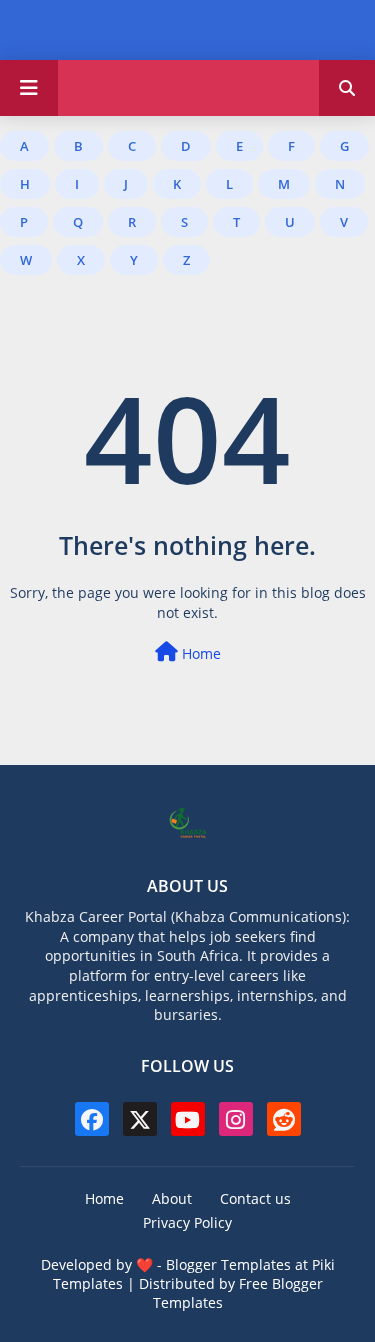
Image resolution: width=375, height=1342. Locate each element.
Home (199, 653)
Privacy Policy (187, 1222)
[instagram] (236, 1119)
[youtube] (188, 1119)
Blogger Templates (228, 1264)
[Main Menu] (29, 88)
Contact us (255, 1198)
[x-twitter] (140, 1119)
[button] (347, 88)
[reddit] (284, 1119)
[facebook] (92, 1119)
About (172, 1198)
